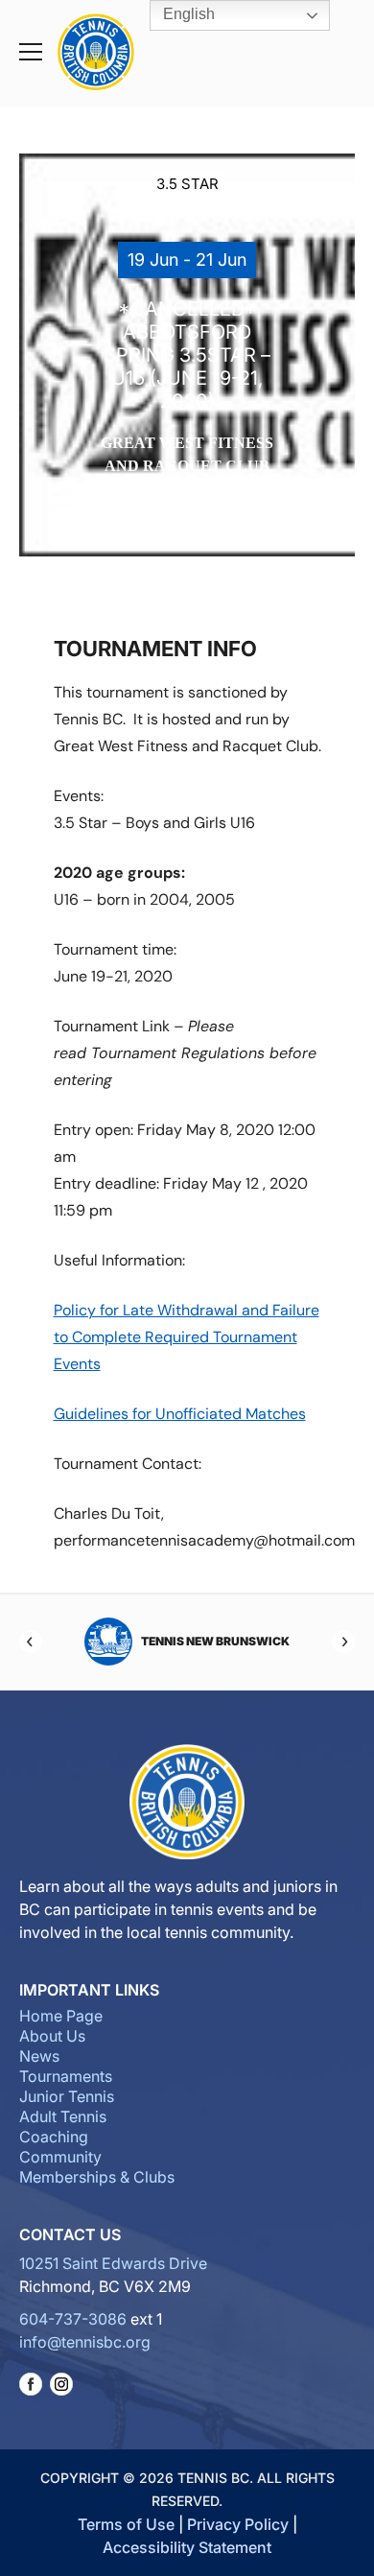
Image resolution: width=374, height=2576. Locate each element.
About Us (52, 2036)
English (187, 14)
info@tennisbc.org (85, 2342)
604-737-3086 (73, 2319)
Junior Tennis (67, 2096)
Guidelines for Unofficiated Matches (180, 1414)
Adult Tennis (63, 2116)
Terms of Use (126, 2524)
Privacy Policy (238, 2524)
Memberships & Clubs (97, 2177)
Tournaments (66, 2076)
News (39, 2056)
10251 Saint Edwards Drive (113, 2263)
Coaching (54, 2137)
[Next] (343, 1642)
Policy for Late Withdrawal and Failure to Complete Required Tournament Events (187, 1337)
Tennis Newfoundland (249, 1641)
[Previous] (31, 1642)
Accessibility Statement (187, 2547)
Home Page (61, 2016)
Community (60, 2157)
